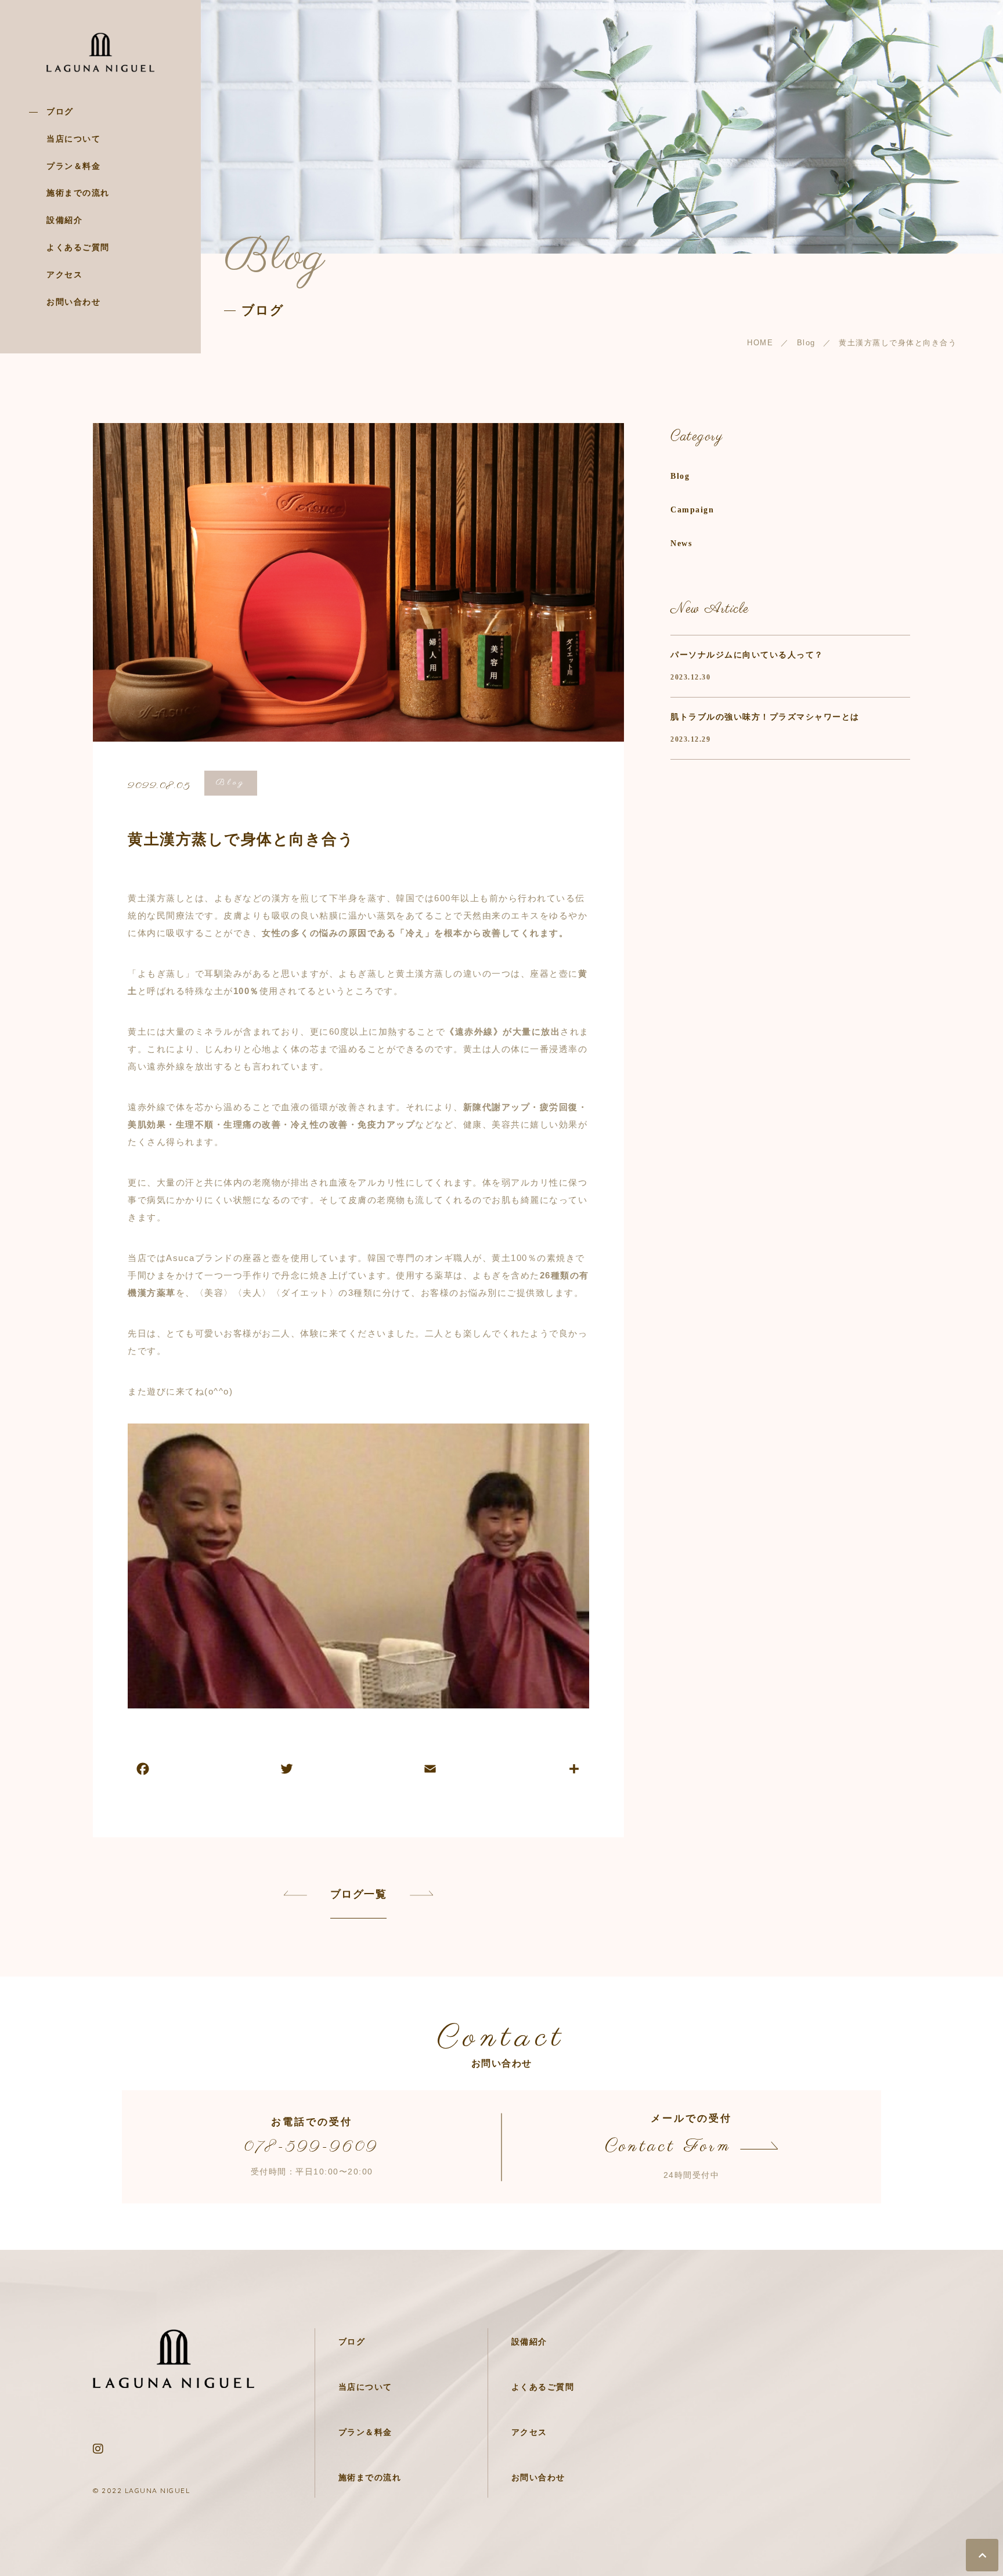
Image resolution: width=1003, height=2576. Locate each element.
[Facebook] (143, 1770)
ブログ (60, 112)
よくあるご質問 (78, 248)
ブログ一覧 (359, 1894)
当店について (73, 139)
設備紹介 (64, 220)
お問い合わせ (73, 302)
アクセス (64, 275)
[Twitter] (287, 1770)
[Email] (430, 1770)
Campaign (692, 510)
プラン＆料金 (73, 166)
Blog (231, 783)
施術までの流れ (78, 193)
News (681, 543)
